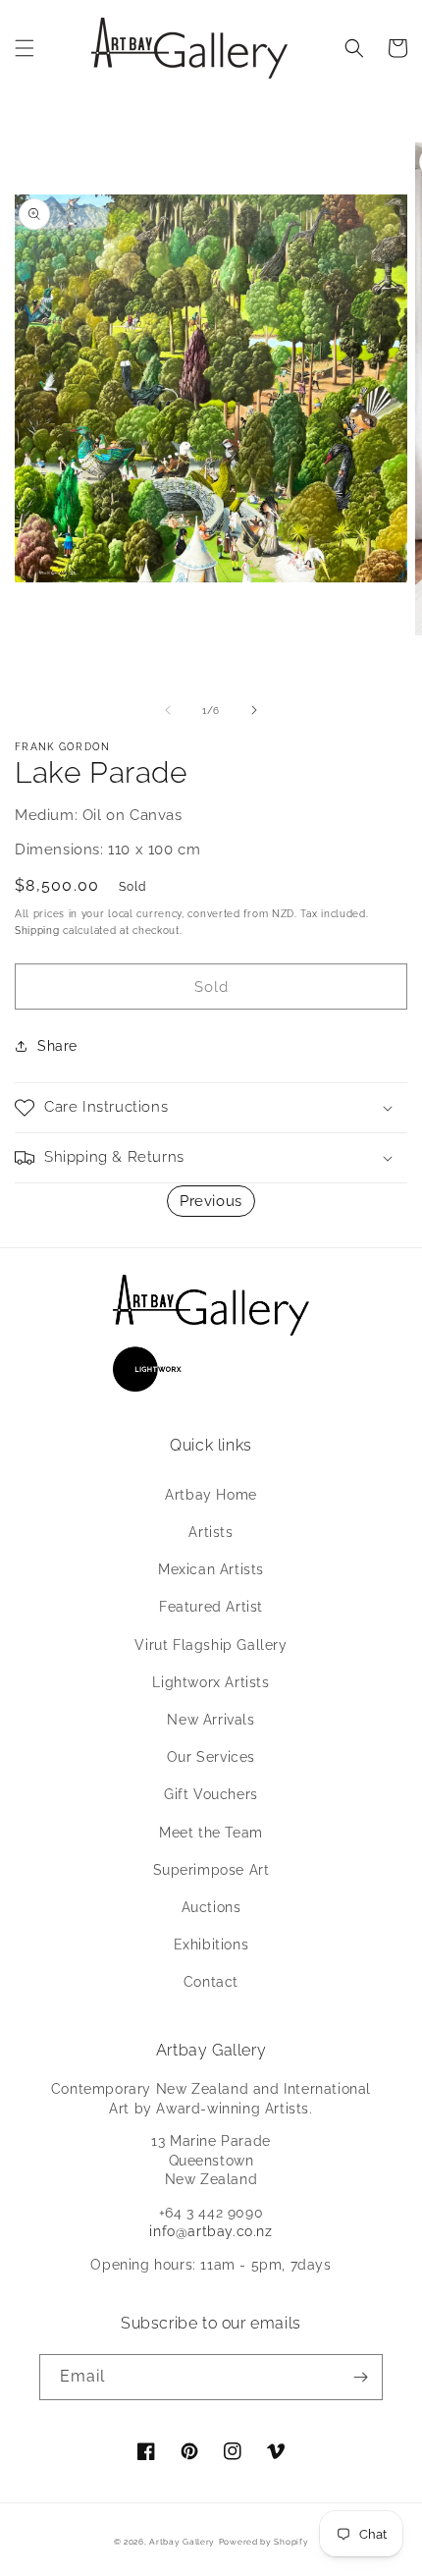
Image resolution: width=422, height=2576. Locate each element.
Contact (211, 1982)
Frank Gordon (63, 747)
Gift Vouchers (211, 1794)
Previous (211, 1201)
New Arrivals (211, 1720)
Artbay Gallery (182, 2542)
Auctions (211, 1907)
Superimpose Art (211, 1870)
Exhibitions (211, 1945)
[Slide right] (254, 710)
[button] (25, 48)
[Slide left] (168, 710)
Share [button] (57, 1046)
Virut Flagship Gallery (211, 1645)
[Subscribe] (360, 2377)
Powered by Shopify (264, 2542)
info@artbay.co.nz (211, 2231)
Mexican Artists (211, 1569)
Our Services (211, 1757)
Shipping (37, 931)
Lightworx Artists (211, 1682)
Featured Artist (211, 1607)
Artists (211, 1532)
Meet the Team (211, 1833)
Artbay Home (211, 1495)
